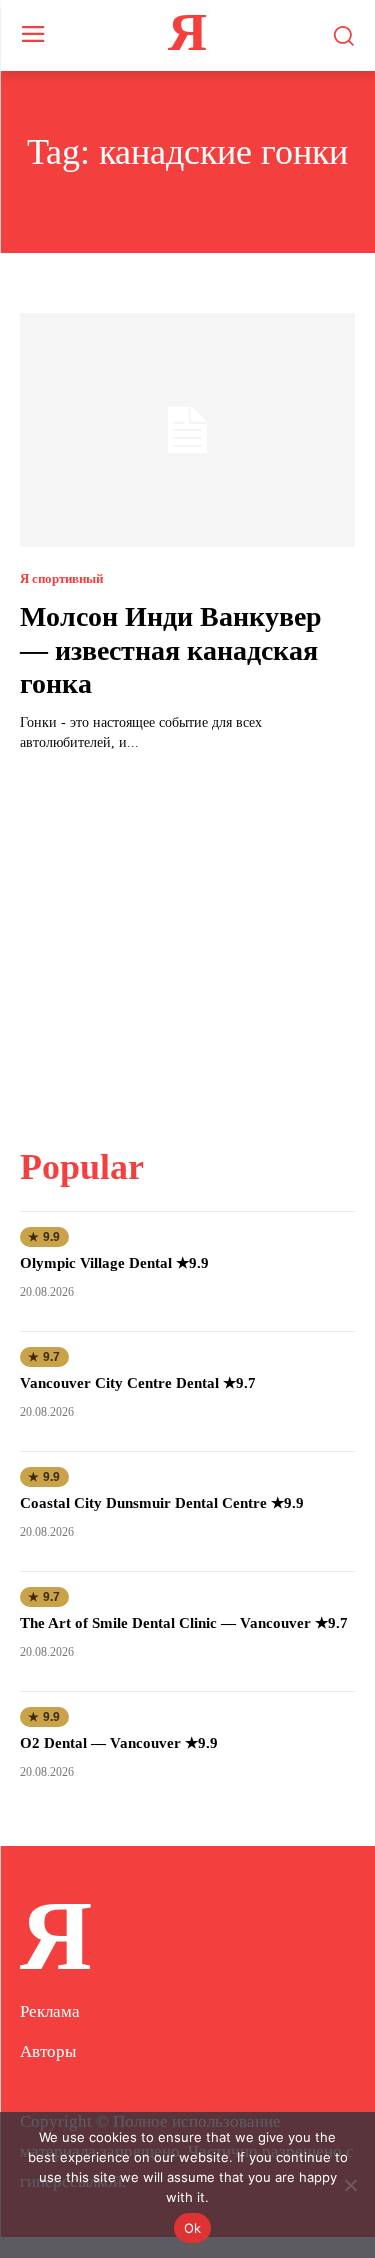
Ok (193, 2228)
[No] (350, 2185)
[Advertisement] (188, 937)
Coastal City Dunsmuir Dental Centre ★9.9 (162, 1503)
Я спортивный (61, 578)
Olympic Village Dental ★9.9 (114, 1263)
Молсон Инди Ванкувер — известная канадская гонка (171, 650)
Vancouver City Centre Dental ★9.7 (138, 1383)
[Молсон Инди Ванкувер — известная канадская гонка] (187, 430)
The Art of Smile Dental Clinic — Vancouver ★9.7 (184, 1623)
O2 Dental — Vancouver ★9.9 (119, 1743)
